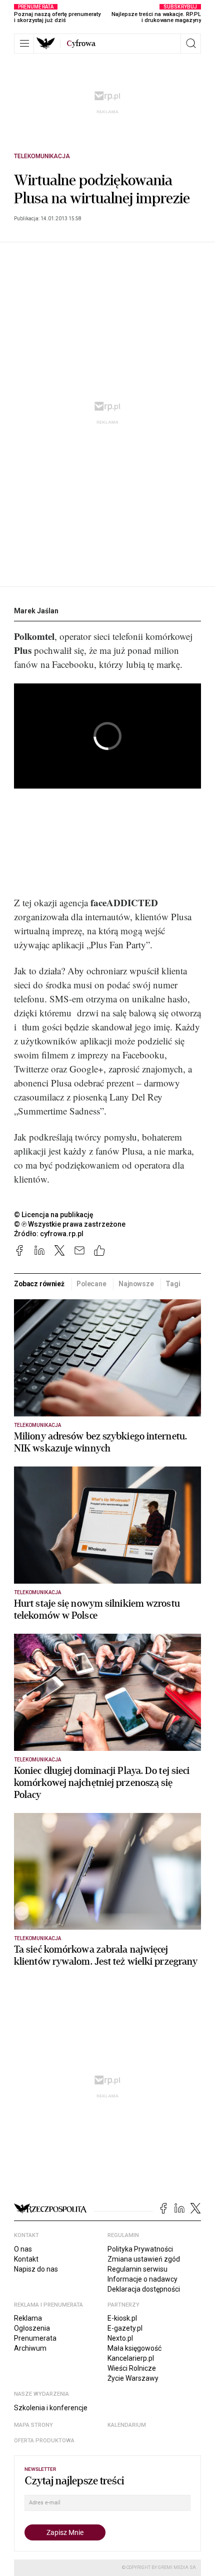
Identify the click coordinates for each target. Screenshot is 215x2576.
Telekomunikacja (42, 156)
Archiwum (30, 2348)
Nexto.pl (120, 2338)
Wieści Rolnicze (132, 2368)
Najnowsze (136, 1284)
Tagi (173, 1284)
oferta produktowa (44, 2441)
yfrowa (81, 44)
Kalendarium (127, 2425)
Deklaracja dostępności (144, 2289)
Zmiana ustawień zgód (144, 2259)
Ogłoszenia (32, 2328)
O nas (23, 2249)
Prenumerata (35, 2338)
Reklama (28, 2318)
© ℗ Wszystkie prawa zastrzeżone (70, 1224)
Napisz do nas (36, 2269)
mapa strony (33, 2425)
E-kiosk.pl (122, 2318)
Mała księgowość (134, 2348)
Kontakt (26, 2259)
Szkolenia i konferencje (51, 2408)
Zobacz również (39, 1284)
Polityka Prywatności (140, 2249)
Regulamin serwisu (137, 2269)
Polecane (91, 1284)
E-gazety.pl (125, 2328)
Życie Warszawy (133, 2378)
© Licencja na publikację (54, 1215)
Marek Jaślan (36, 611)
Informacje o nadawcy (142, 2279)
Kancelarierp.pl (131, 2358)
